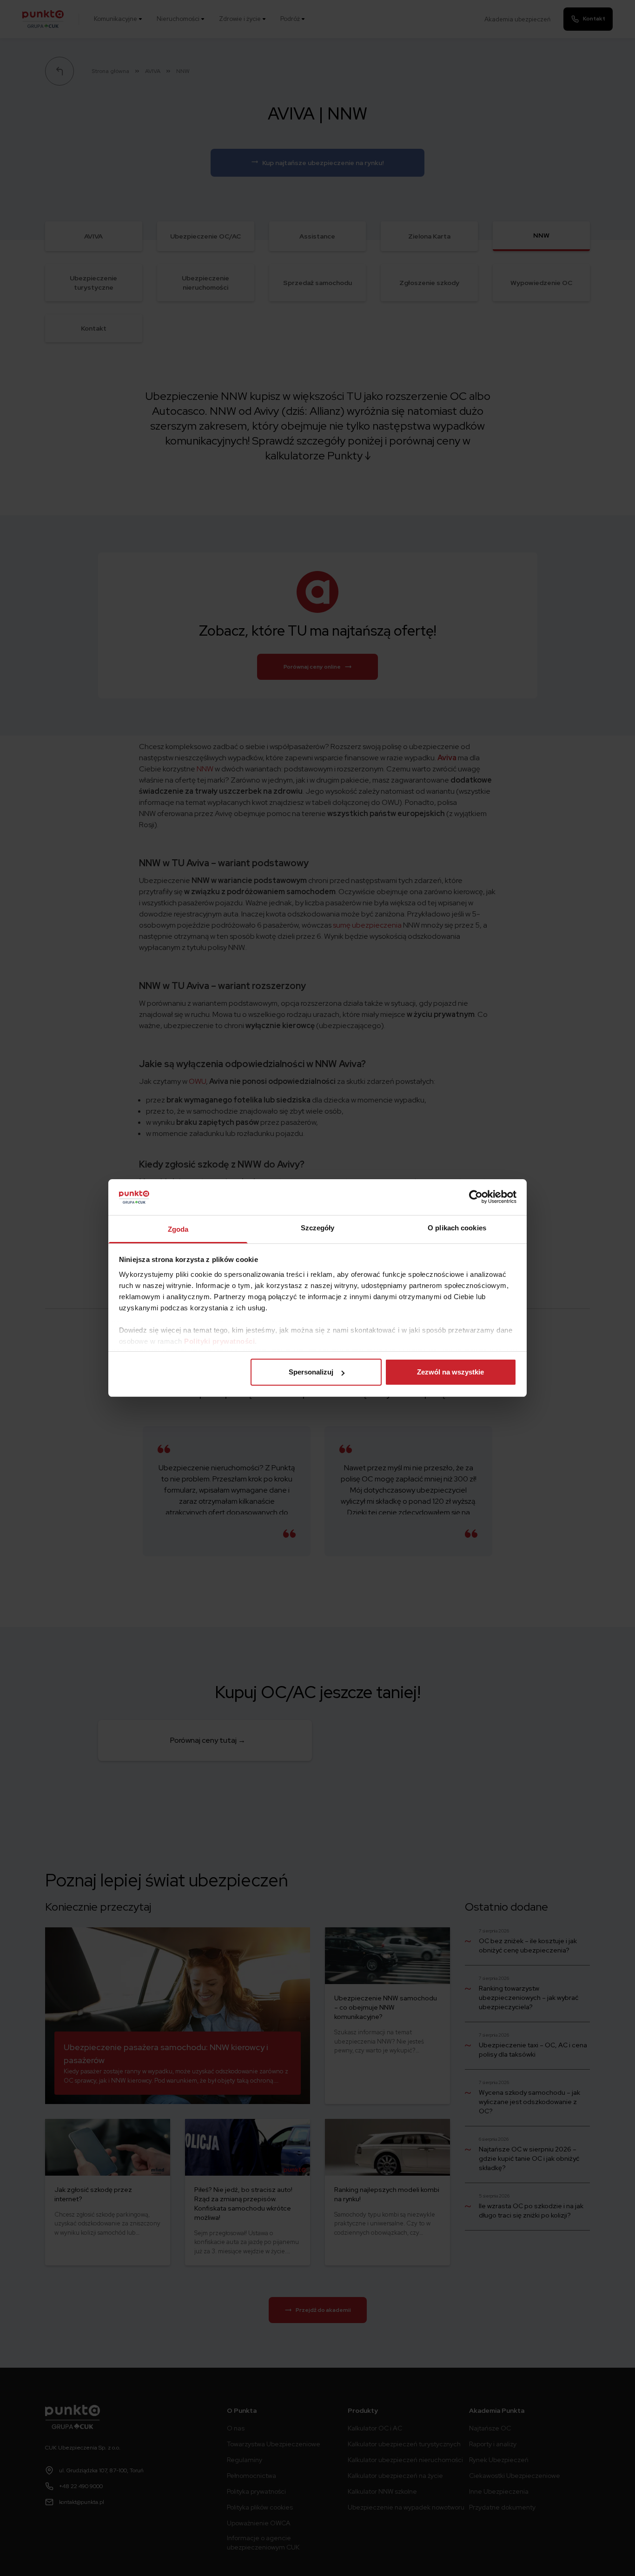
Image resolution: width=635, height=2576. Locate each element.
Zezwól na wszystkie (450, 1372)
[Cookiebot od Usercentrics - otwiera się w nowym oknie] (476, 1197)
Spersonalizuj (311, 1372)
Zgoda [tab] (178, 1229)
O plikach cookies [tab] (457, 1228)
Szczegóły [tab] (318, 1228)
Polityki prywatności (219, 1341)
